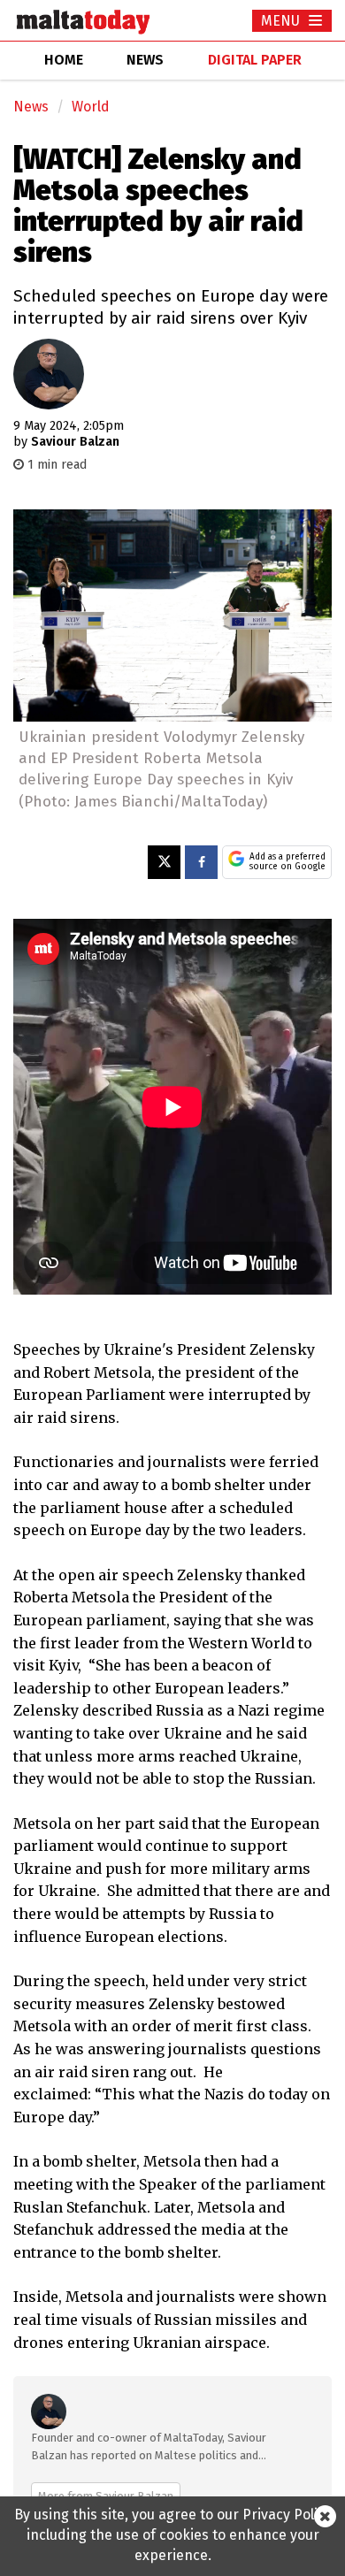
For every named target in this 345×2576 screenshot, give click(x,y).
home (64, 60)
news (145, 60)
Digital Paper (255, 60)
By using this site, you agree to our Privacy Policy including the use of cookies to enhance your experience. (173, 2535)
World (91, 107)
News (31, 107)
